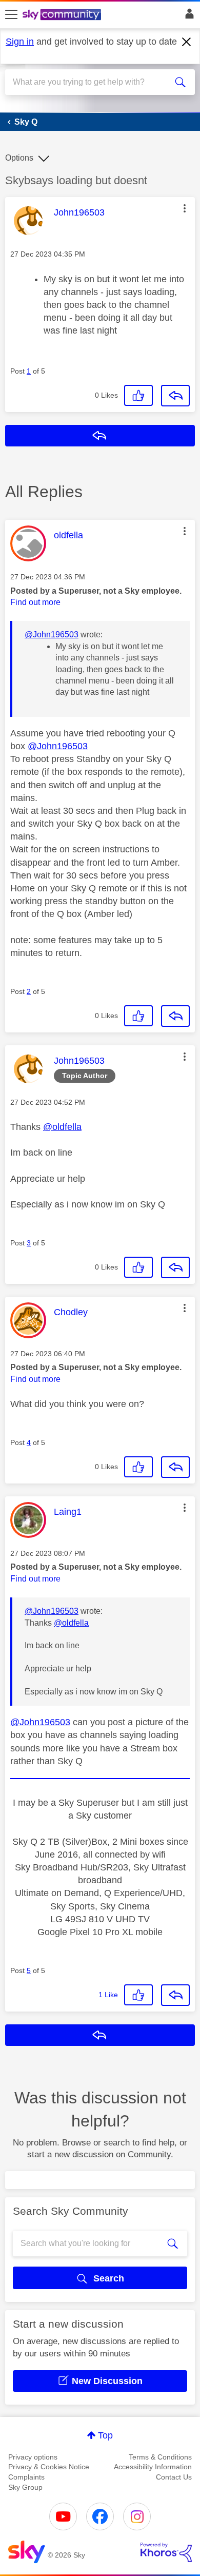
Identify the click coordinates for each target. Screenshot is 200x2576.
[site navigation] (11, 15)
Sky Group (25, 2487)
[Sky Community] (63, 15)
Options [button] (19, 158)
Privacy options (33, 2457)
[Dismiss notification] (187, 42)
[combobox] (91, 82)
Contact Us (174, 2477)
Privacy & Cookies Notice (49, 2467)
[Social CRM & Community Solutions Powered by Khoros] (166, 2552)
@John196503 (52, 635)
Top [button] (105, 2435)
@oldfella (62, 1127)
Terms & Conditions (160, 2457)
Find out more (35, 602)
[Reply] (175, 396)
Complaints (26, 2477)
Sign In (187, 16)
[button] (185, 208)
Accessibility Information (153, 2467)
